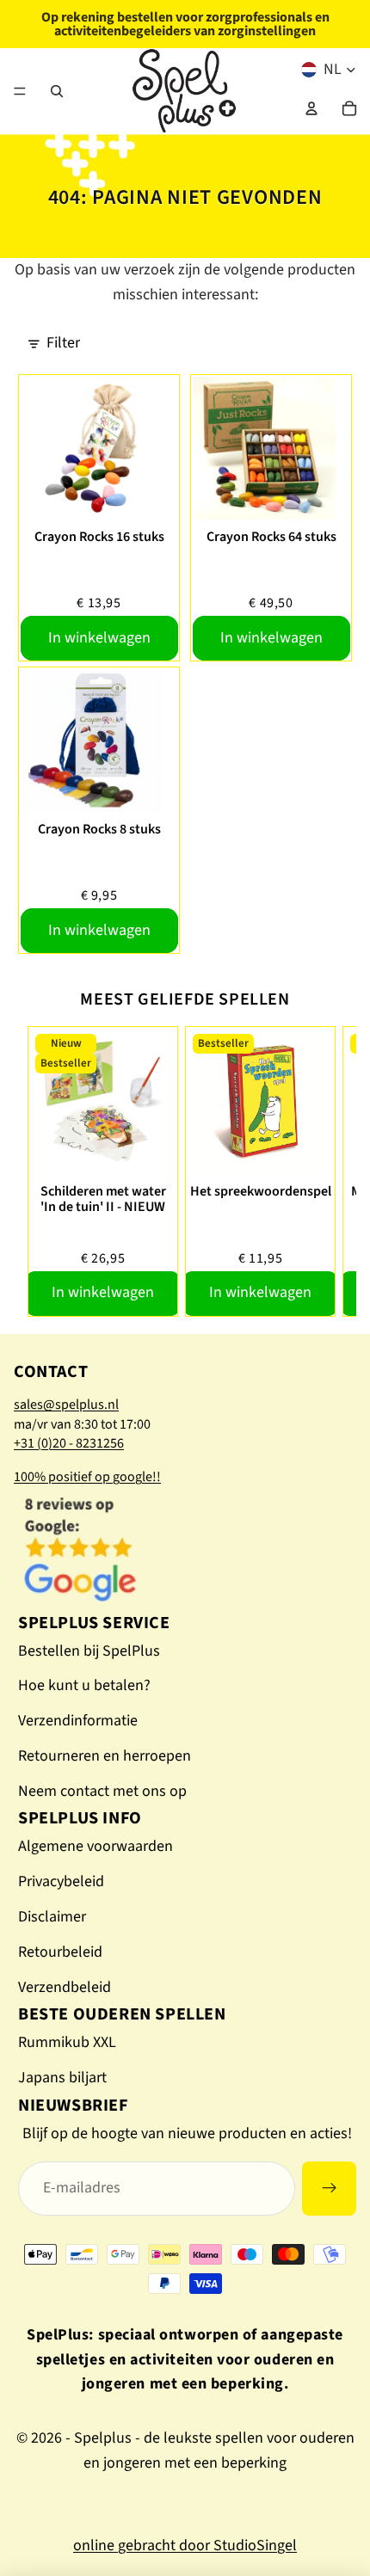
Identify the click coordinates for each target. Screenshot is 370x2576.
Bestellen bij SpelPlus (89, 1651)
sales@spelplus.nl (66, 1405)
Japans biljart (62, 2078)
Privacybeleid (61, 1881)
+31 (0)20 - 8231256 (69, 1443)
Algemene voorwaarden (96, 1846)
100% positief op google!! (87, 1477)
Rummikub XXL (67, 2042)
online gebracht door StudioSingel (185, 2545)
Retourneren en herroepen (105, 1756)
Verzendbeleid (65, 1987)
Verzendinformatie (78, 1721)
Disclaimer (52, 1917)
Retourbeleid (60, 1952)
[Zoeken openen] (57, 91)
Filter (63, 343)
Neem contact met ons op (102, 1791)
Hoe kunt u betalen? (84, 1685)
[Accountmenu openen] (311, 108)
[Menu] (20, 91)
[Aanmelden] (329, 2189)
